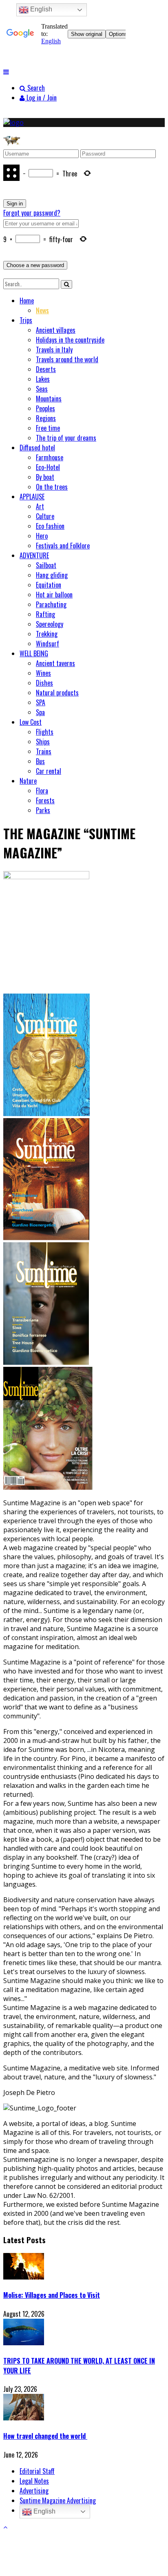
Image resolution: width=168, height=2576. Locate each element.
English (44, 2511)
